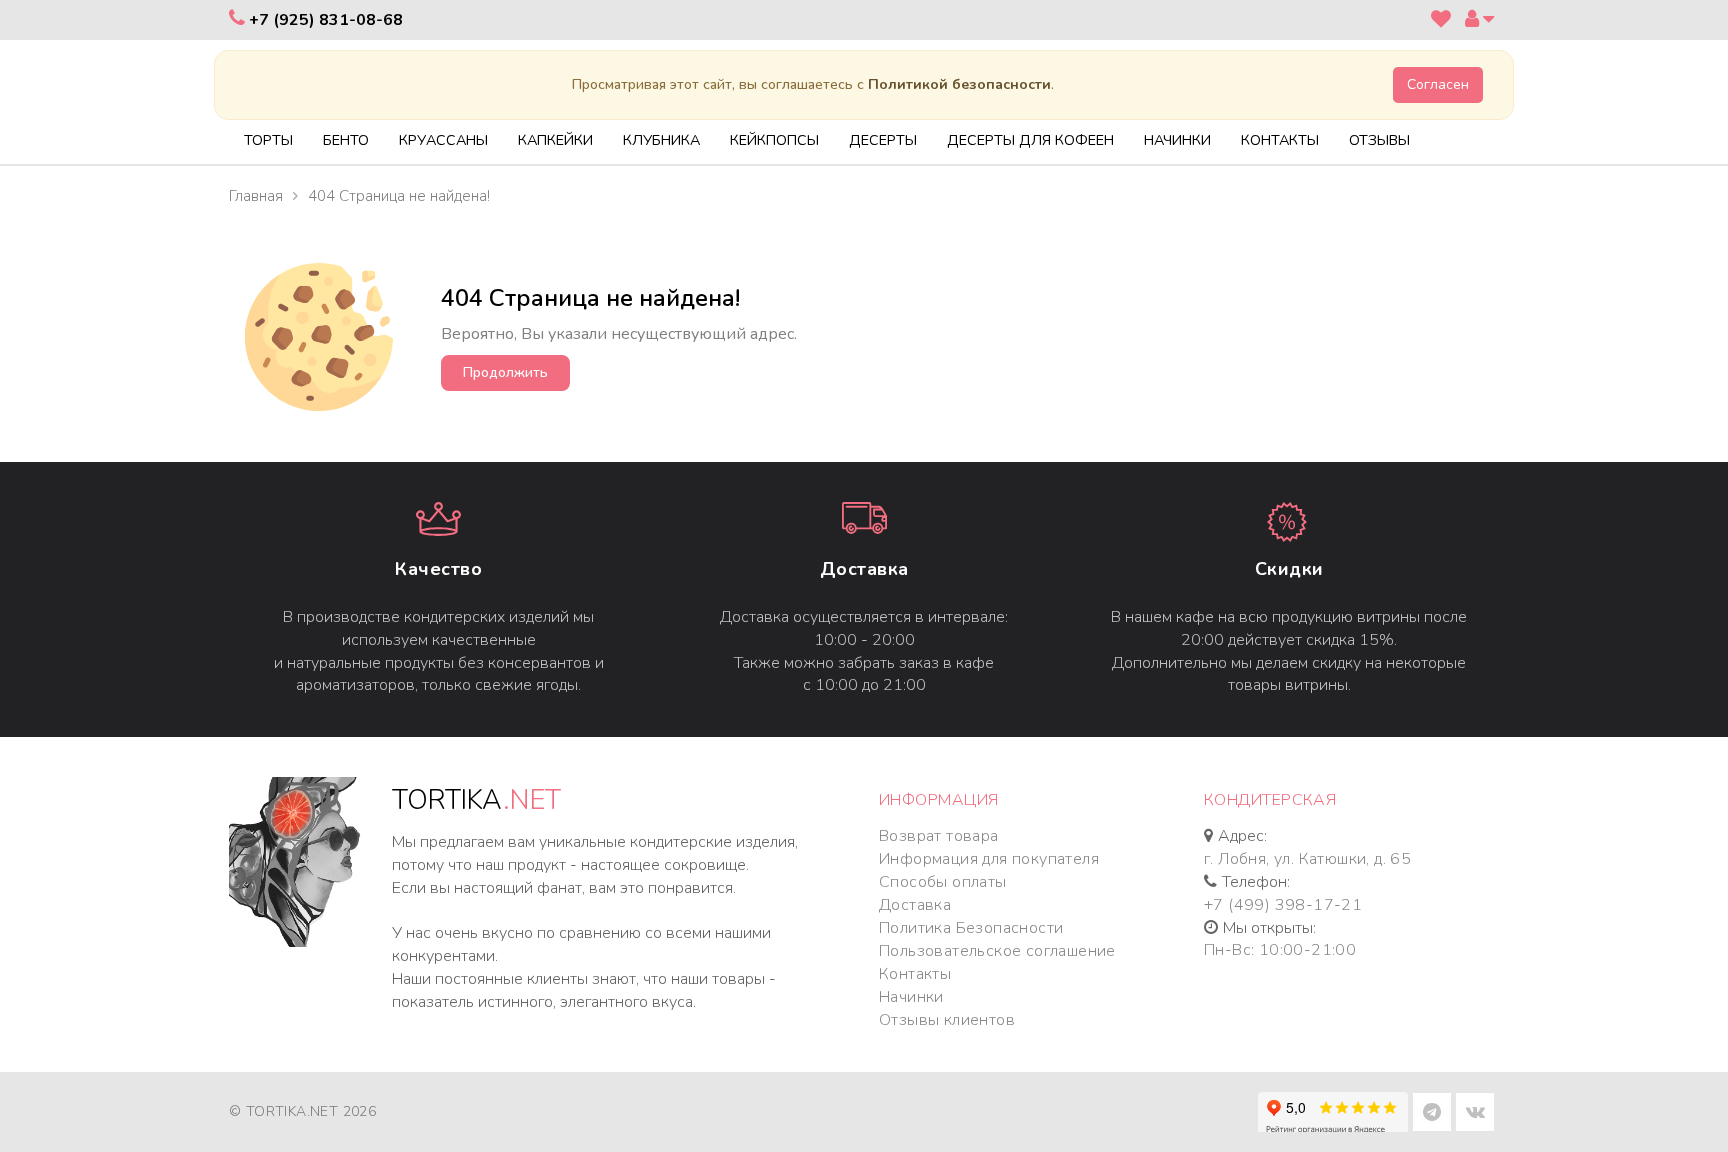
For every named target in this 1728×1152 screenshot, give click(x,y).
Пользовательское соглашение (997, 951)
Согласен (1438, 84)
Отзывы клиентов (947, 1020)
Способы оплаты (943, 882)
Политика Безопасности (971, 928)
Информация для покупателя (989, 859)
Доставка (864, 569)
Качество (438, 569)
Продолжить (505, 372)
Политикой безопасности (959, 84)
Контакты (915, 974)
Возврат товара (939, 836)
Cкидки (1289, 569)
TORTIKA (476, 800)
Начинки (911, 997)
